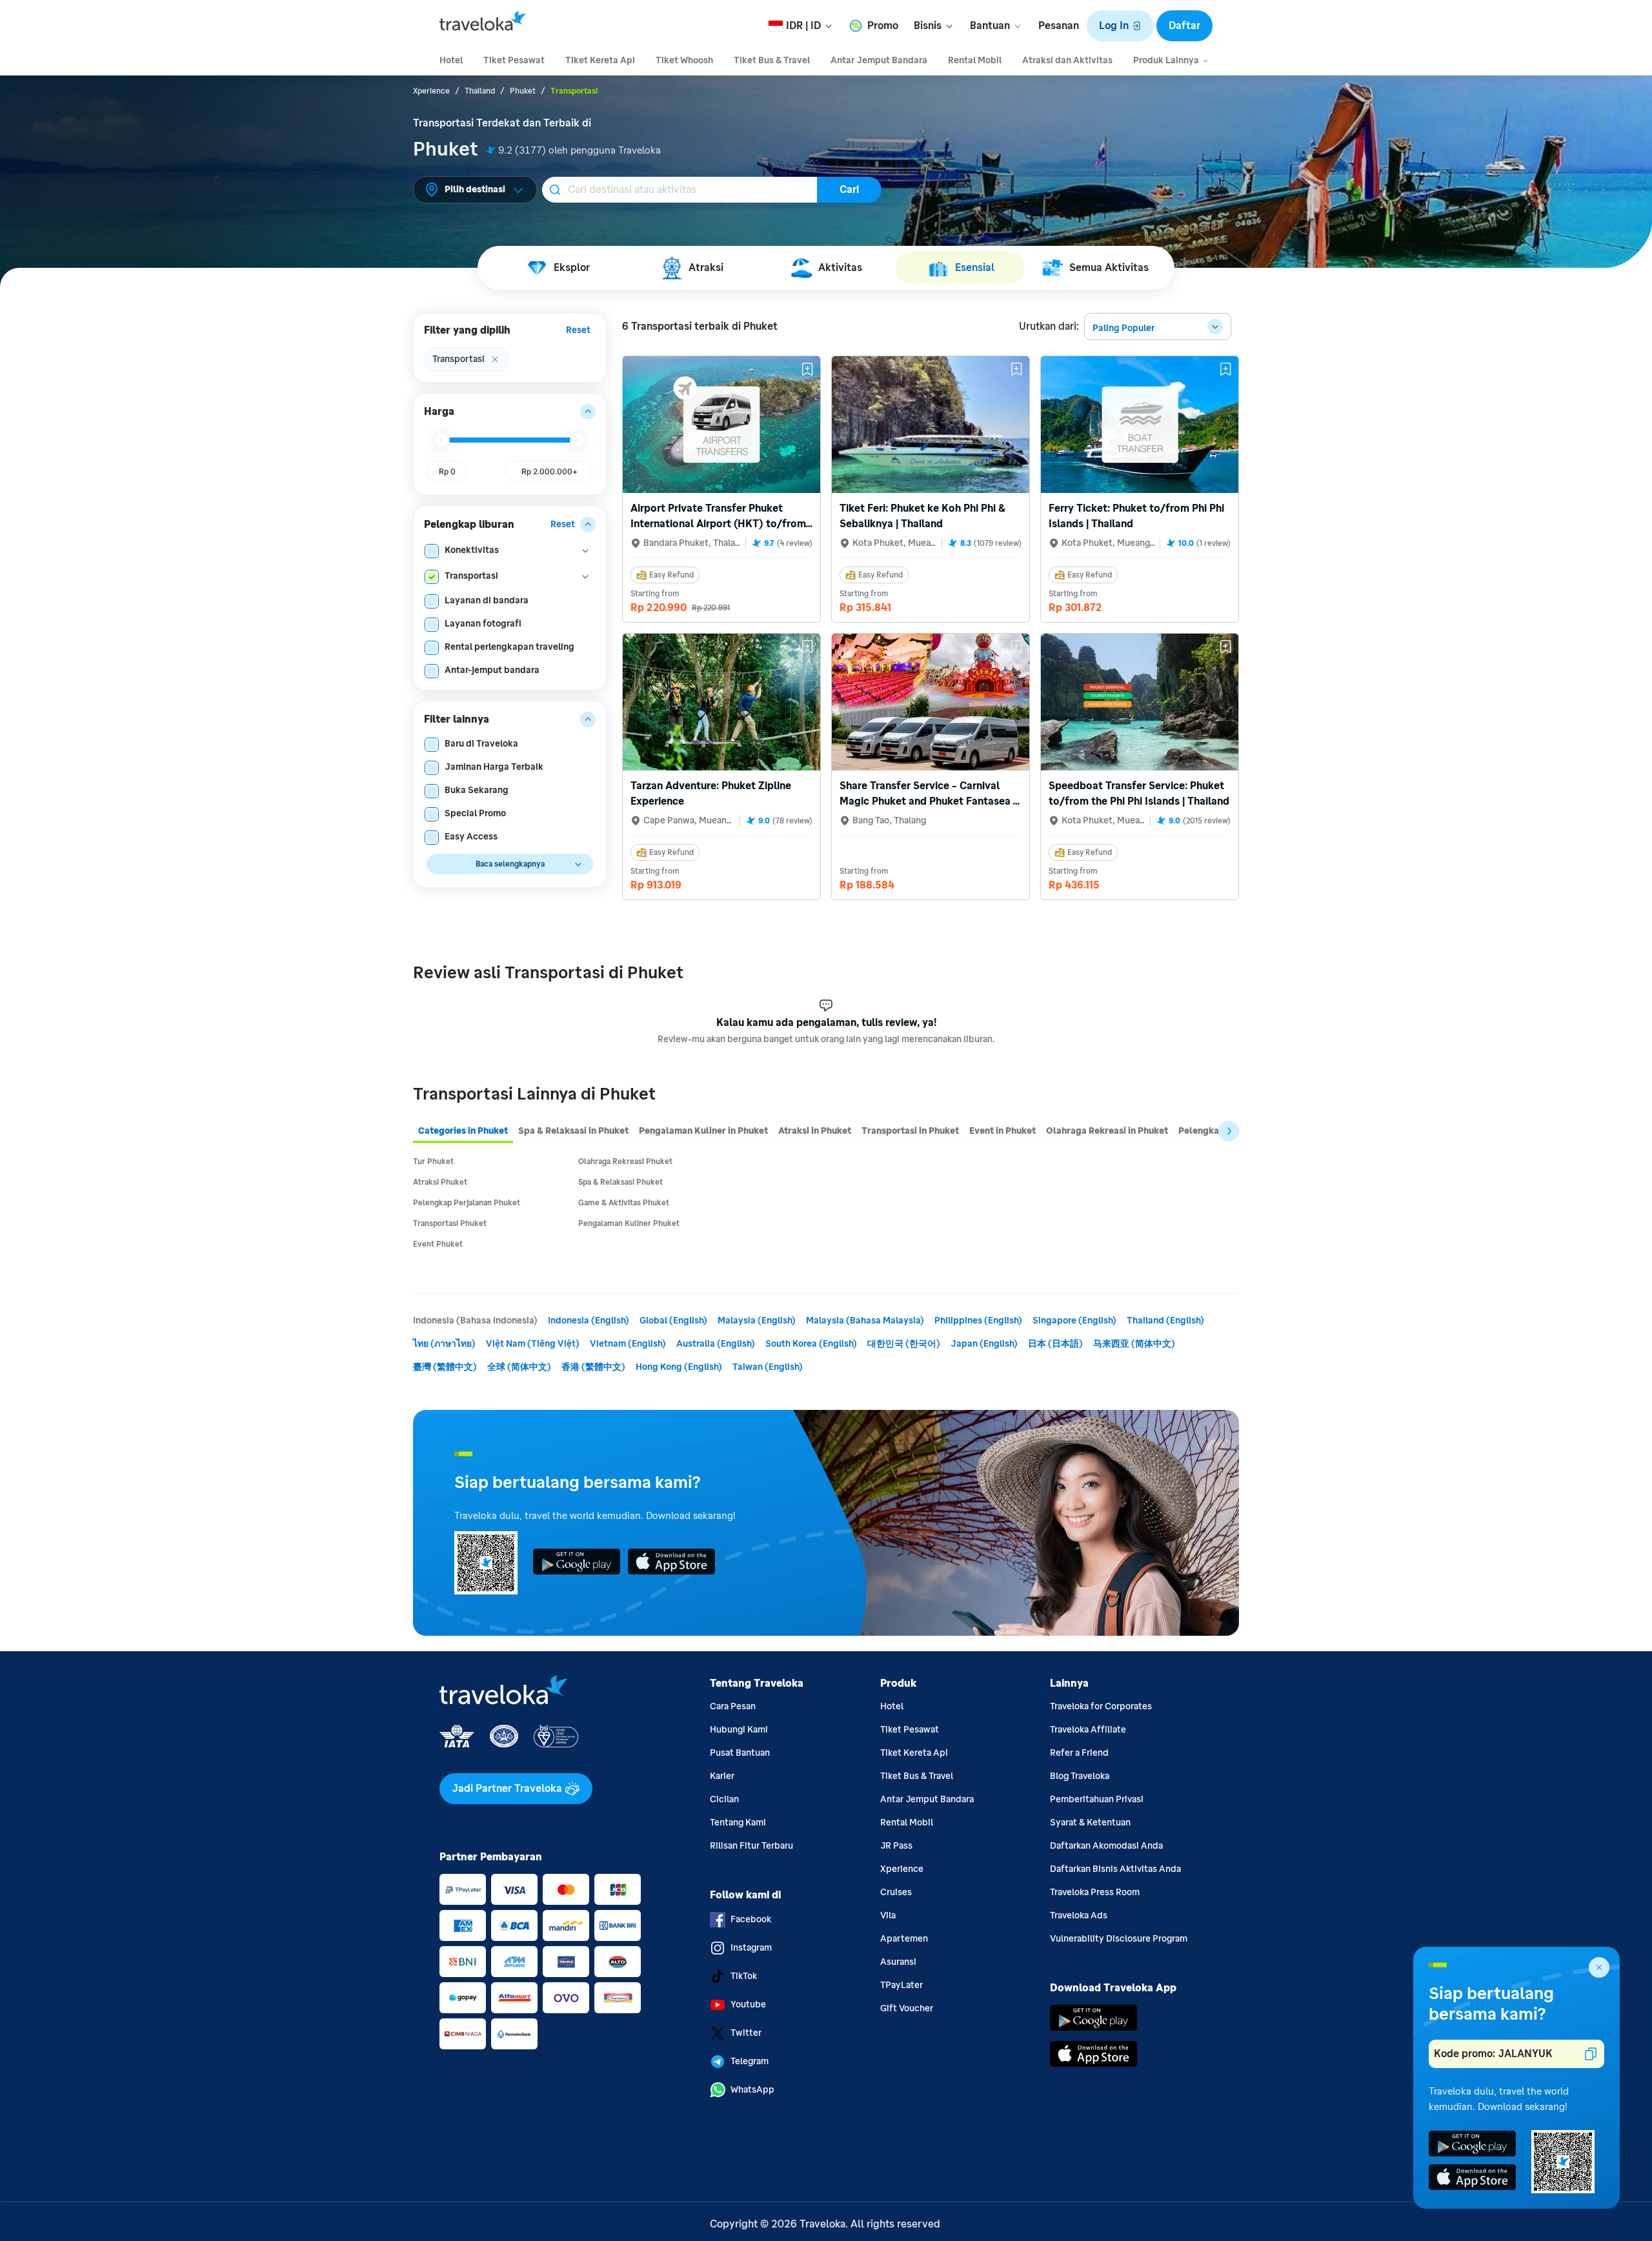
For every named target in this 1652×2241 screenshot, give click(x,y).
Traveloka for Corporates (1101, 1706)
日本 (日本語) (1055, 1344)
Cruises (896, 1892)
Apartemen (904, 1939)
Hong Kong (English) (679, 1367)
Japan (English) (984, 1344)
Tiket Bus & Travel (917, 1776)
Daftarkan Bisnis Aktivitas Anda (1115, 1869)
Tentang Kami (738, 1823)
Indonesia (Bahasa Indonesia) (475, 1321)
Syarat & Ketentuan (1090, 1823)
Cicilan (724, 1799)
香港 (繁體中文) (593, 1367)
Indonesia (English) (589, 1321)
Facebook (751, 1919)
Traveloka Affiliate (1088, 1730)
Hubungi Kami (739, 1730)
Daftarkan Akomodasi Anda (1106, 1846)
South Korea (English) (811, 1344)
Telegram (750, 2061)
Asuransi (898, 1962)
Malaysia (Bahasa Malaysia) (865, 1321)
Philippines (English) (978, 1321)
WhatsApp (752, 2090)
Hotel (892, 1706)
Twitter (746, 2033)
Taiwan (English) (768, 1367)
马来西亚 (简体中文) (1134, 1344)
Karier (722, 1776)
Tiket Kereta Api (914, 1753)
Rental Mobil (907, 1823)
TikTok (744, 1976)
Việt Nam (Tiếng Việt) (533, 1344)
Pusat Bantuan (740, 1753)
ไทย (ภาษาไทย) (444, 1344)
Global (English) (673, 1321)
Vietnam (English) (628, 1344)
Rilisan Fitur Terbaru (751, 1846)
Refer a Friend (1079, 1753)
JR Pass (896, 1846)
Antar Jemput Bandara (927, 1799)
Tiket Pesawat (910, 1730)
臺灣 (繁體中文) (445, 1367)
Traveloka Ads (1079, 1915)
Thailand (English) (1165, 1321)
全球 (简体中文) (519, 1367)
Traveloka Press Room (1095, 1892)
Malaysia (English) (757, 1321)
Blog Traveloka (1080, 1776)
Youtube (748, 2005)
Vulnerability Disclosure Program (1119, 1939)
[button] (1120, 26)
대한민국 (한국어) (904, 1344)
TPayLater (902, 1985)
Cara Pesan (733, 1706)
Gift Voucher (907, 2008)
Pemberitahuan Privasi (1097, 1799)
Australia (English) (716, 1344)
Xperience (902, 1869)
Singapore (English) (1074, 1321)
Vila (888, 1915)
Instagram (751, 1948)
